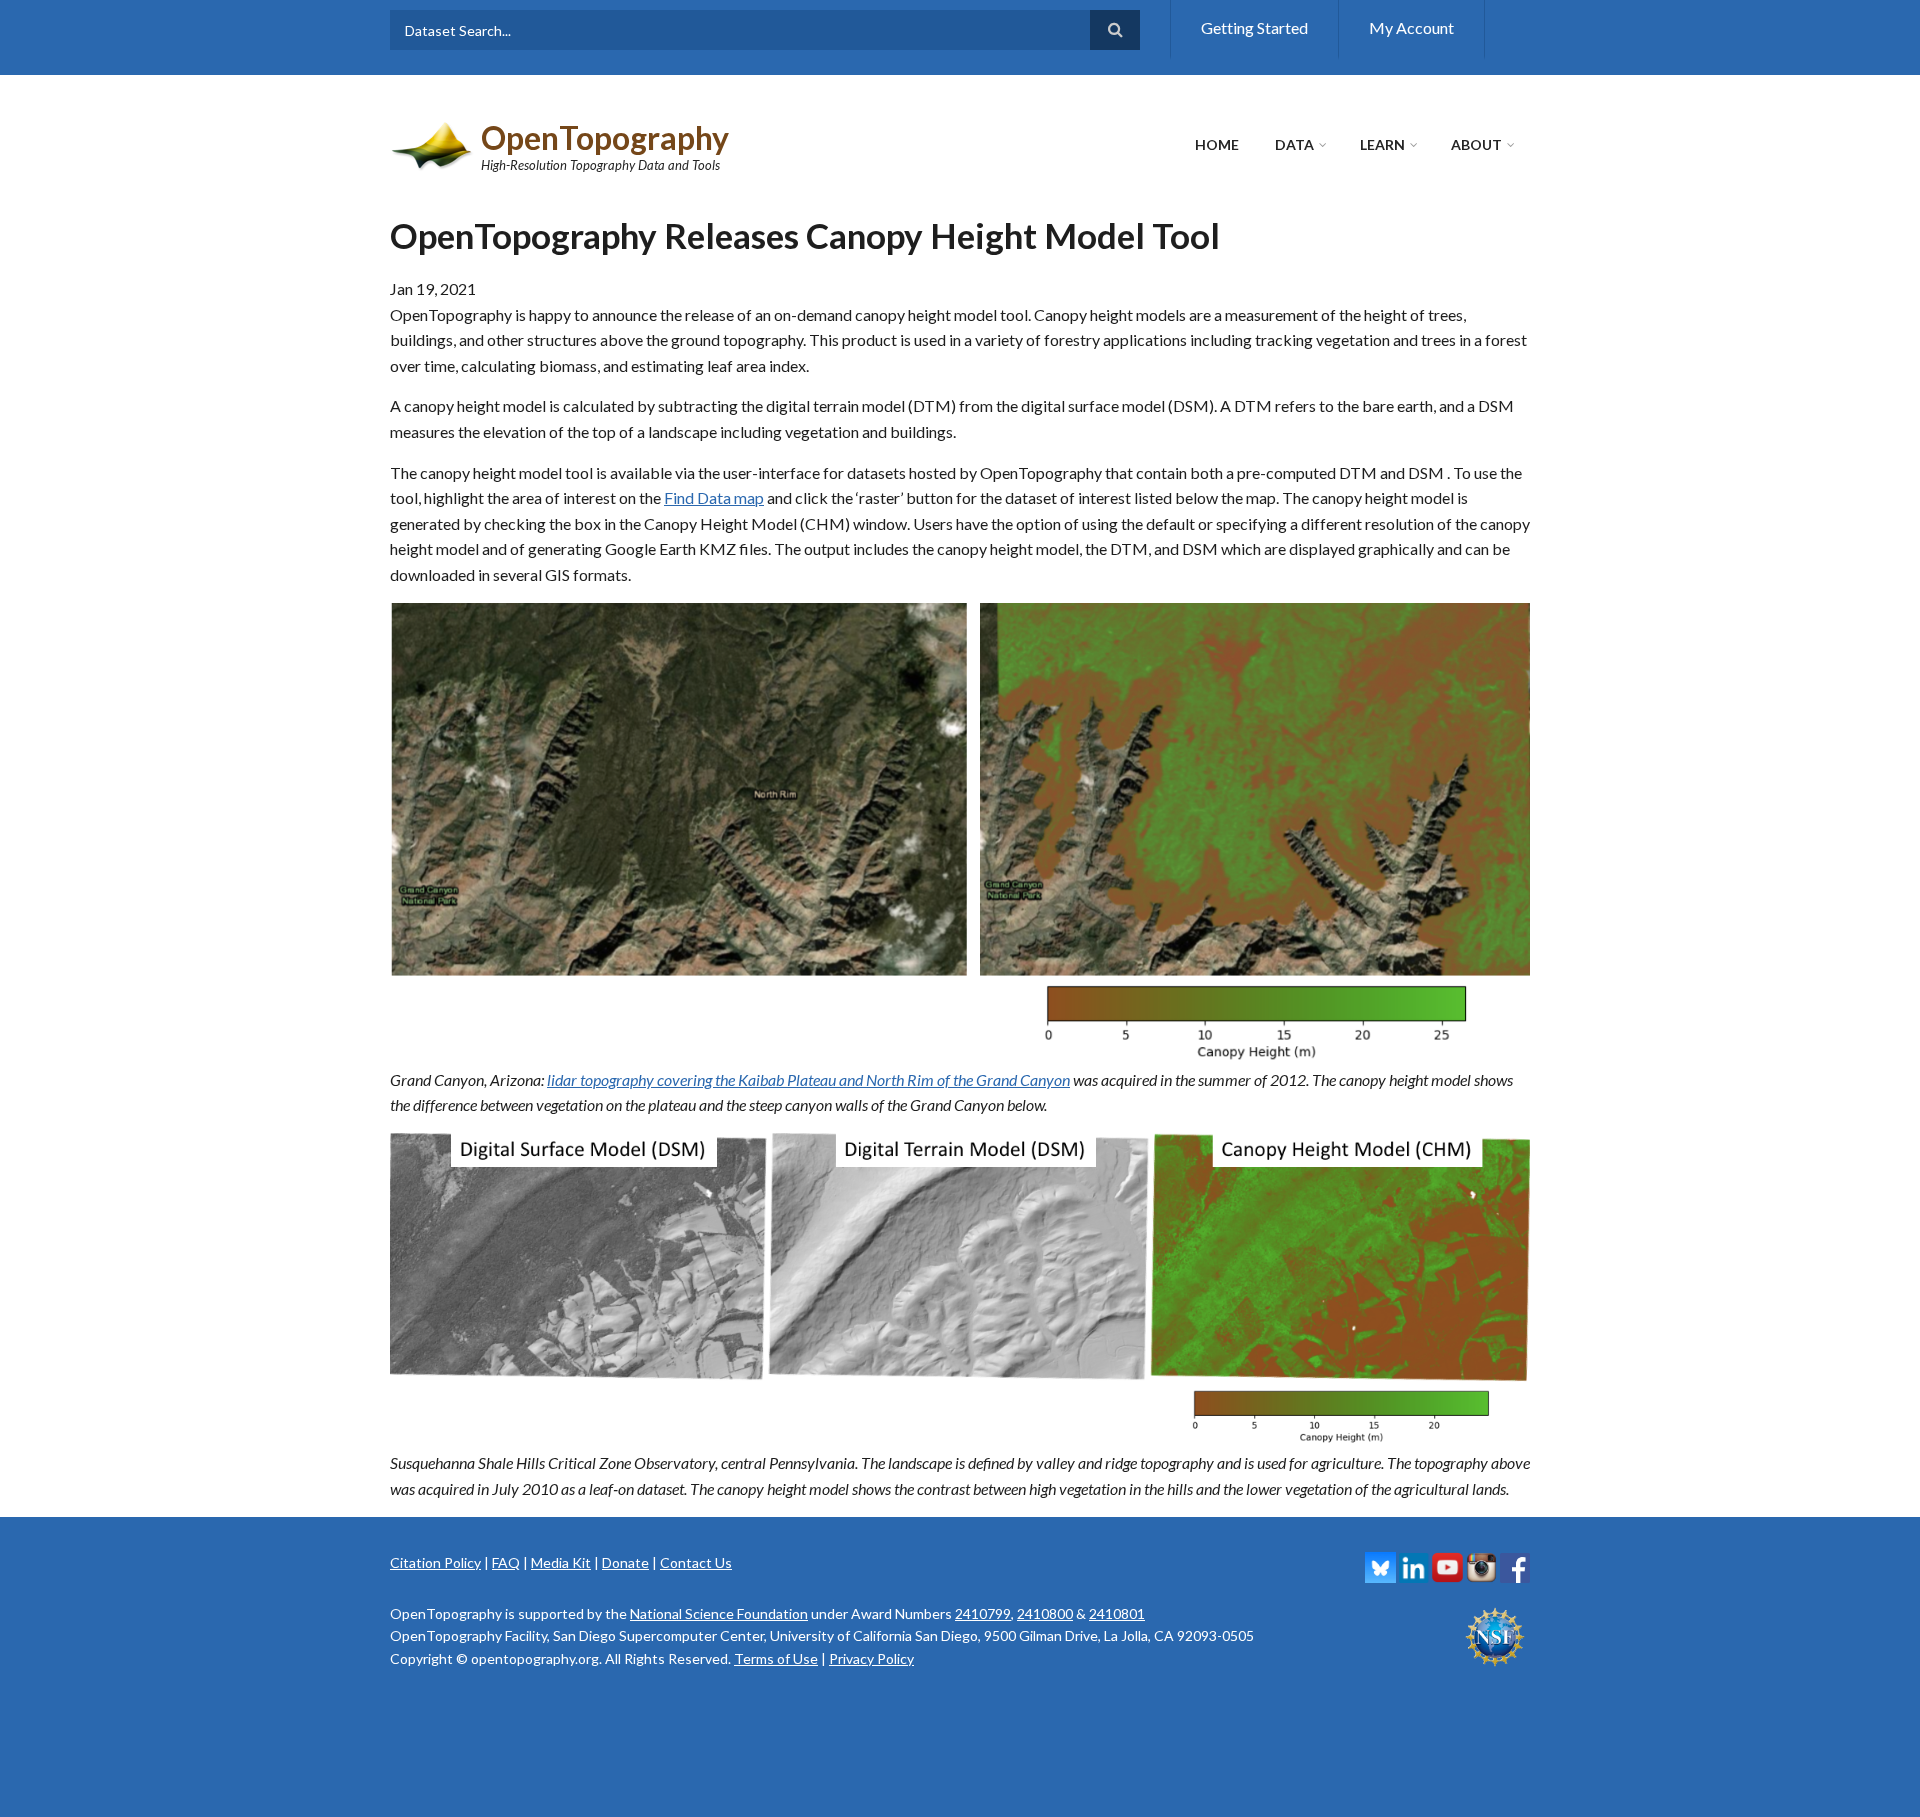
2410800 (1045, 1613)
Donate (625, 1562)
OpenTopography (605, 137)
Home (1217, 144)
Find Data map (714, 497)
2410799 (983, 1613)
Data (1294, 144)
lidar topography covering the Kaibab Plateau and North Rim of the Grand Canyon (808, 1079)
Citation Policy (435, 1562)
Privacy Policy (871, 1658)
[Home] (433, 143)
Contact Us (696, 1562)
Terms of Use (776, 1658)
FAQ (506, 1562)
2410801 (1117, 1613)
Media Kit (561, 1562)
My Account (1411, 27)
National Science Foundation (719, 1613)
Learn (1382, 144)
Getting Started (1254, 27)
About (1476, 144)
